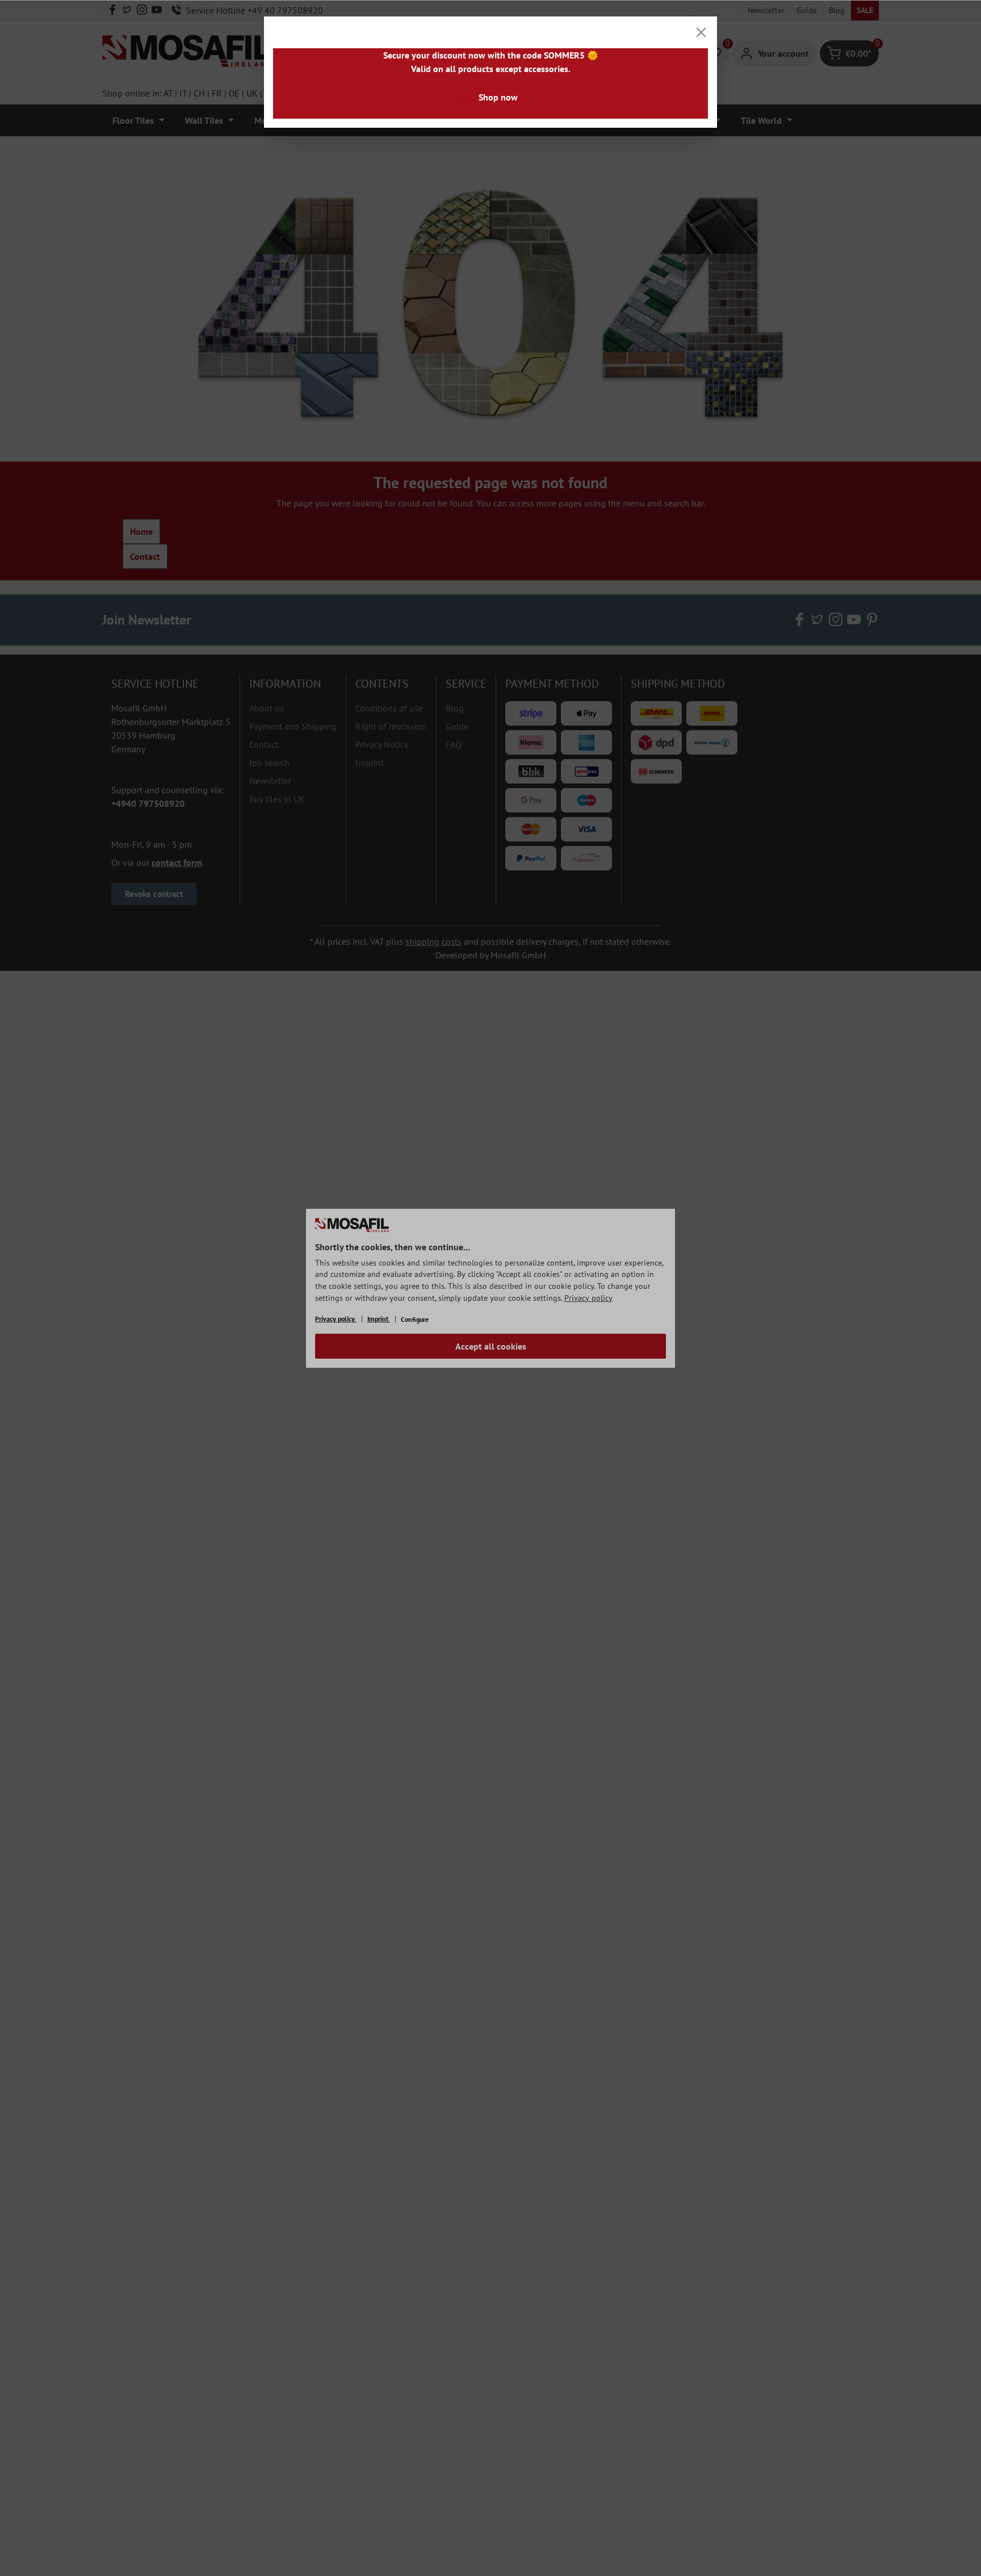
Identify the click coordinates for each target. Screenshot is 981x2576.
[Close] (701, 32)
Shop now (498, 97)
